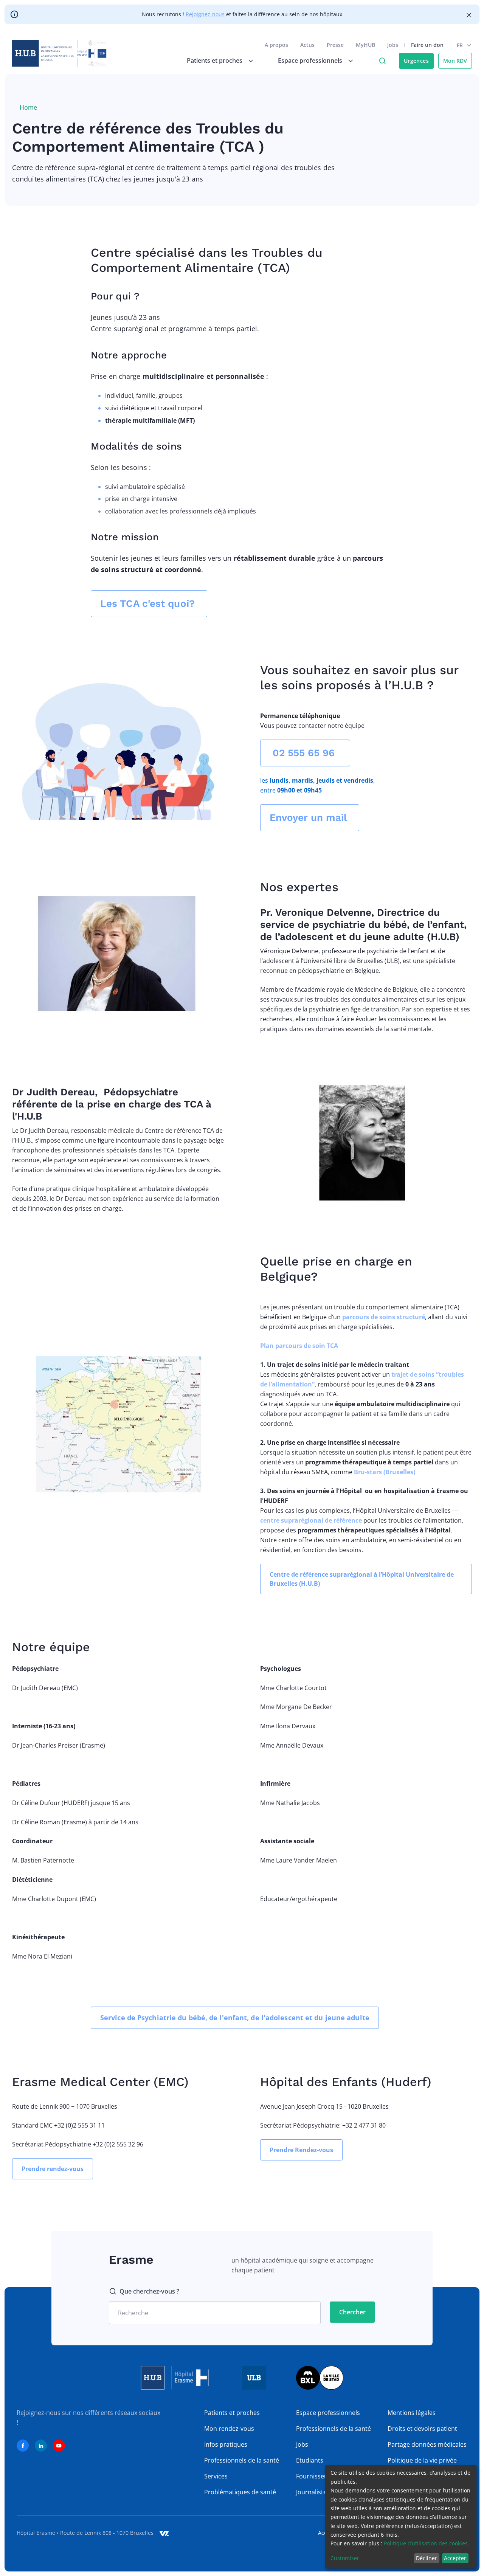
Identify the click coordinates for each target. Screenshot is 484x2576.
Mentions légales (412, 2413)
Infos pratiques (226, 2444)
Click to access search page (382, 61)
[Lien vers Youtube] (59, 2446)
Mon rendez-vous (229, 2429)
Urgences (416, 61)
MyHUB (365, 45)
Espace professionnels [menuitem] (310, 60)
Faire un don (427, 45)
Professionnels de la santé (242, 2460)
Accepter (455, 2558)
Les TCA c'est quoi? (149, 603)
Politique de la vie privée (422, 2460)
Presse (335, 45)
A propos (276, 45)
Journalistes (313, 2492)
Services (216, 2476)
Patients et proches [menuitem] (215, 60)
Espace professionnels (328, 2413)
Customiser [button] (345, 2558)
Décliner (427, 2558)
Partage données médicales (427, 2444)
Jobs (393, 45)
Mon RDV (455, 61)
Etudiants (310, 2460)
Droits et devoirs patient (422, 2429)
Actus (307, 45)
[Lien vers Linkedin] (41, 2446)
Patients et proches (232, 2413)
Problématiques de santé (240, 2492)
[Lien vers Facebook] (23, 2446)
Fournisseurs (315, 2476)
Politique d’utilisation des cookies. (427, 2543)
